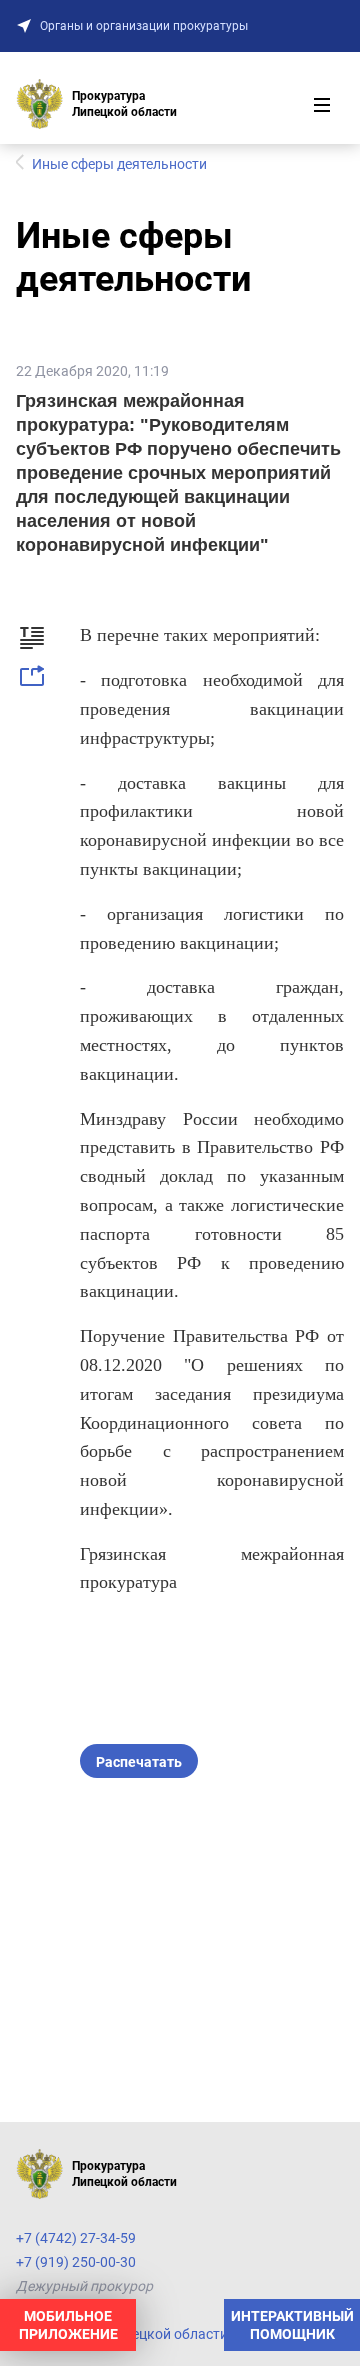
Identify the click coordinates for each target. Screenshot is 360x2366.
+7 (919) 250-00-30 (76, 2262)
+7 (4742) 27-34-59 (76, 2238)
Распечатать (139, 1762)
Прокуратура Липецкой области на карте (151, 2334)
